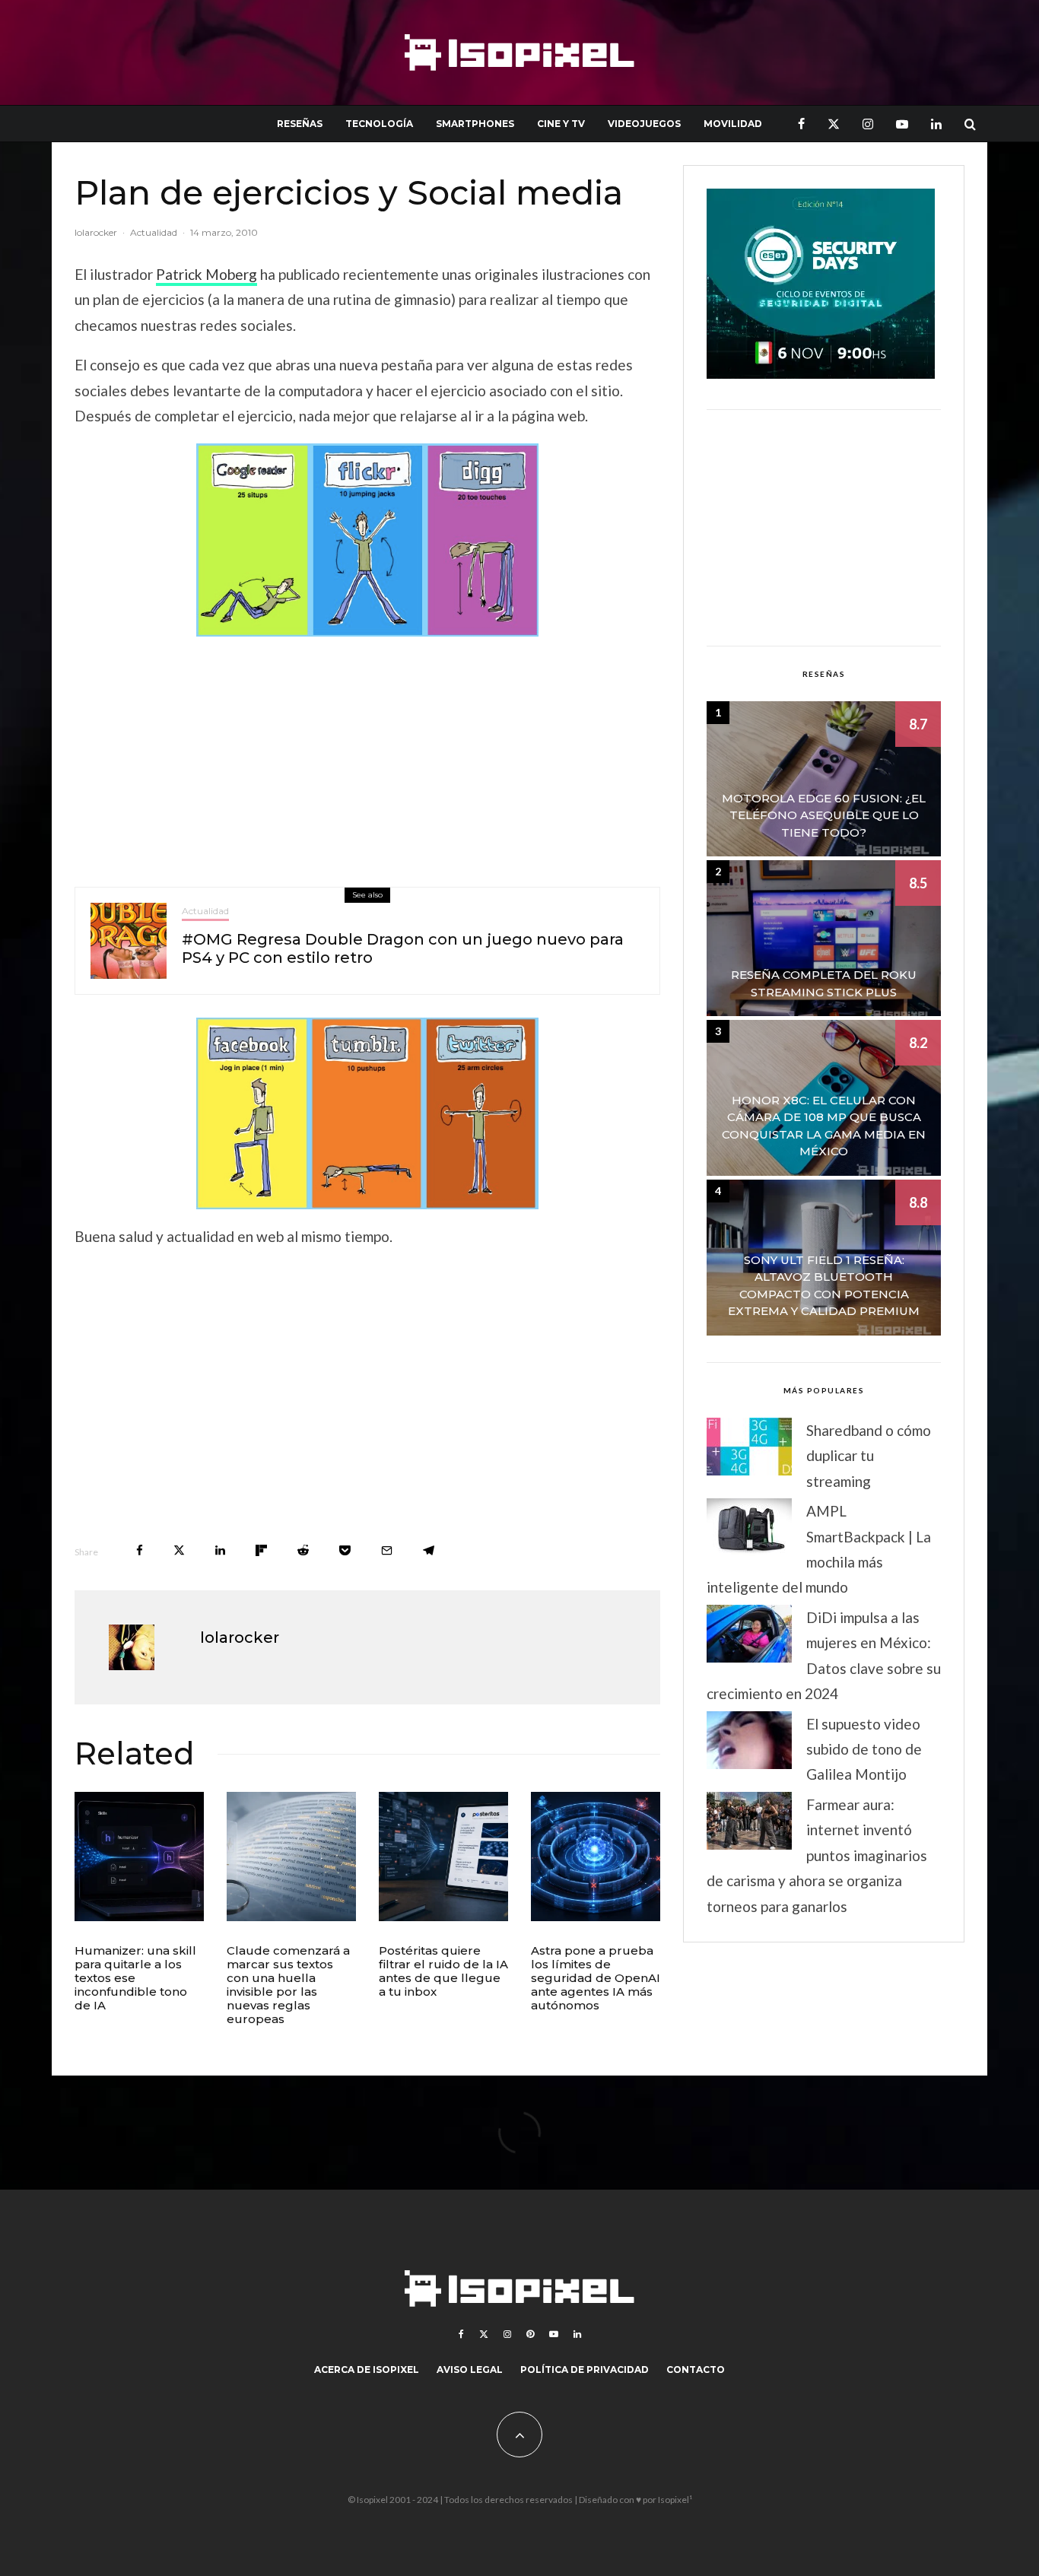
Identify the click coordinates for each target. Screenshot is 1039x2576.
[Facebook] (801, 124)
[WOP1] (367, 1113)
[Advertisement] (367, 758)
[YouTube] (902, 124)
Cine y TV (561, 124)
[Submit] (303, 1550)
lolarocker (96, 232)
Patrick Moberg (207, 274)
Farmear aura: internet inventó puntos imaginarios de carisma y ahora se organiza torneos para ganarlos (817, 1855)
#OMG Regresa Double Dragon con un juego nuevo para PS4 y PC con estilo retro (403, 948)
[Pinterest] (530, 2334)
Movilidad (733, 124)
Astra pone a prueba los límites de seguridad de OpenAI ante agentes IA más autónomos (596, 1978)
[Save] (345, 1550)
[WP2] (367, 540)
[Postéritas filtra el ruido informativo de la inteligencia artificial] (443, 1857)
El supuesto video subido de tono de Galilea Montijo (864, 1749)
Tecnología (379, 124)
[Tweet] (179, 1550)
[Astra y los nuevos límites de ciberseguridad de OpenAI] (596, 1857)
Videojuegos (644, 124)
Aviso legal (470, 2370)
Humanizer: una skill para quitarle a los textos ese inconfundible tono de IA (135, 1978)
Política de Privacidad (585, 2370)
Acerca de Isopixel (367, 2370)
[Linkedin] (936, 124)
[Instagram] (868, 124)
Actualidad (154, 232)
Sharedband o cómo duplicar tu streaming (869, 1456)
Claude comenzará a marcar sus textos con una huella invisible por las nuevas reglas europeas (288, 1985)
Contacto (696, 2370)
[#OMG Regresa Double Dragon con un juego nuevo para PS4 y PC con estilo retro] (129, 941)
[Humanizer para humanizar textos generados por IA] (139, 1857)
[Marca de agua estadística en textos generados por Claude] (291, 1857)
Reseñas (300, 124)
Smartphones (475, 124)
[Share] (140, 1550)
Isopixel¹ (675, 2500)
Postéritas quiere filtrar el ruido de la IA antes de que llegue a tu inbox (443, 1971)
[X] (834, 124)
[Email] (387, 1550)
